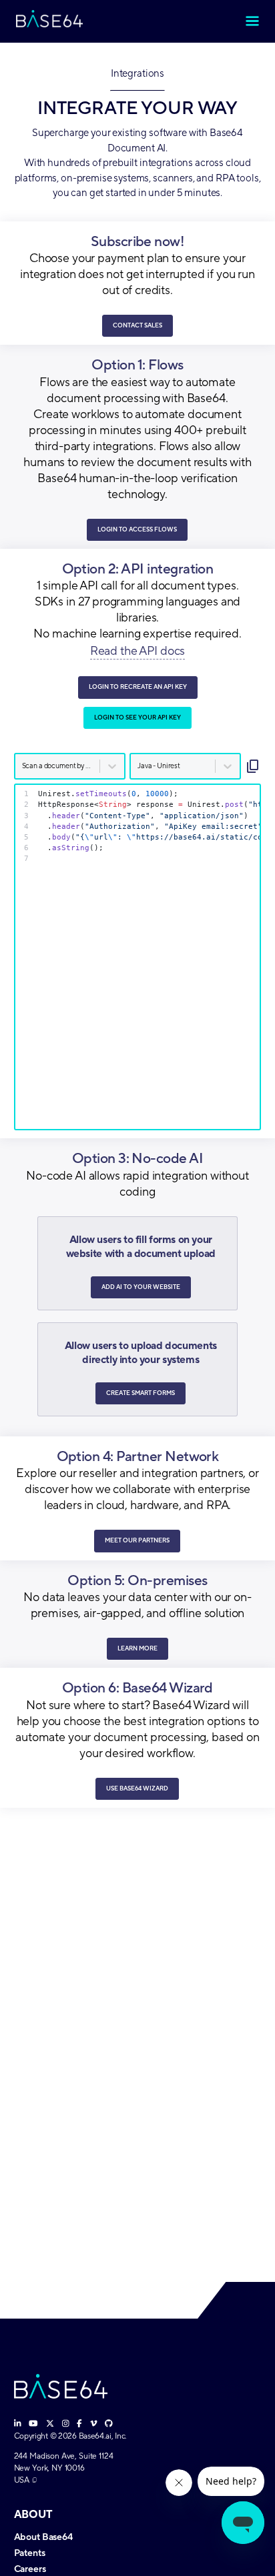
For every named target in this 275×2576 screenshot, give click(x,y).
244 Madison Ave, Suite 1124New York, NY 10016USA (64, 2468)
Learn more (137, 1648)
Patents (30, 2553)
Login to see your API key (137, 718)
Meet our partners (137, 1540)
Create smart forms (141, 1393)
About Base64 (43, 2537)
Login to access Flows (137, 529)
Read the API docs (137, 651)
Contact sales (137, 325)
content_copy (253, 766)
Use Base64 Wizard (137, 1788)
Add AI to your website (141, 1287)
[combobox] (23, 766)
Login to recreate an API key (138, 687)
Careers (30, 2569)
